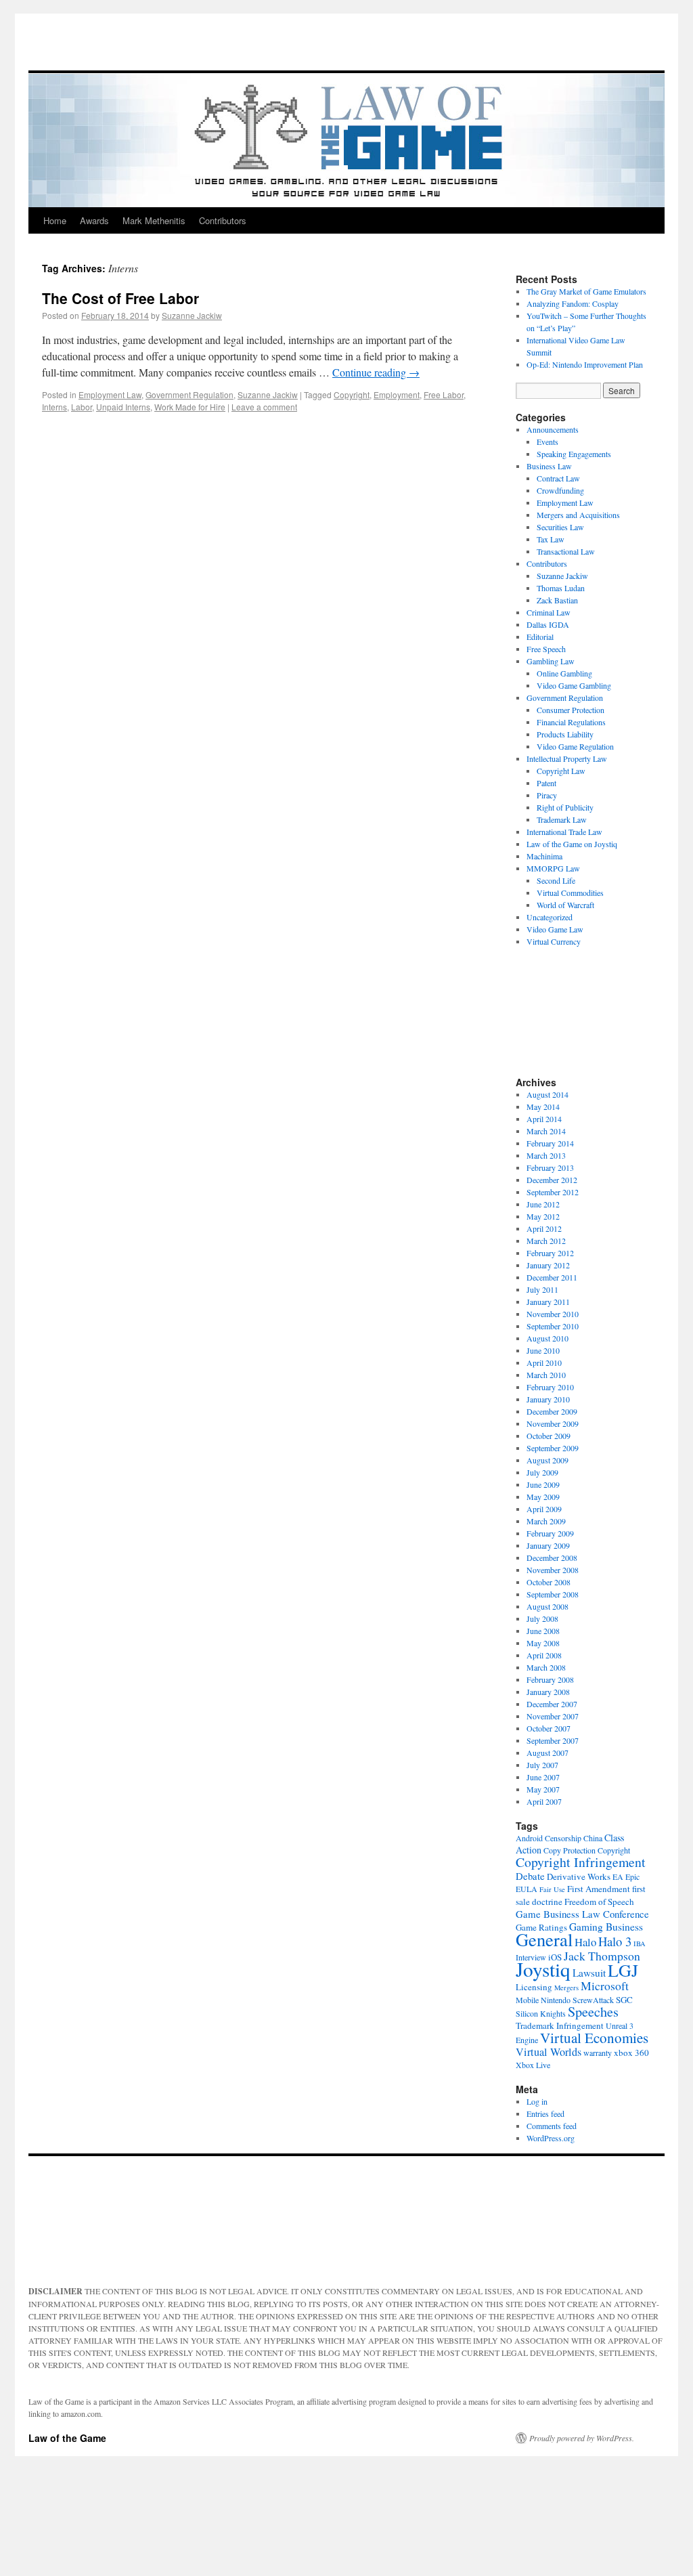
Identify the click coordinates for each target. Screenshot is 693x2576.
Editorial (540, 637)
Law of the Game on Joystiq (572, 844)
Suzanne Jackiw (192, 315)
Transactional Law (566, 551)
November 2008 (553, 1570)
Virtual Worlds (549, 2052)
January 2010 (548, 1399)
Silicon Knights (541, 2013)
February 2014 (550, 1143)
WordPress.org (551, 2138)
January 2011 (548, 1302)
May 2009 (543, 1497)
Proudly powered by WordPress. (582, 2438)
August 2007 (547, 1753)
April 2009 (544, 1509)
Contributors (223, 220)
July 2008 (542, 1618)
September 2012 (553, 1192)
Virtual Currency (554, 941)
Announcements (553, 429)
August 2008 (547, 1606)
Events (547, 442)
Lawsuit (589, 1973)
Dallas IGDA (548, 624)
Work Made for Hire (190, 407)
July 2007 (542, 1765)
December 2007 (552, 1704)
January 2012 (548, 1265)
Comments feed (552, 2126)
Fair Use (552, 1889)
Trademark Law (562, 819)
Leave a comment (264, 407)
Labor (82, 407)
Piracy (547, 795)
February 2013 (550, 1167)
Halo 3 (615, 1941)
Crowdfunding (560, 490)
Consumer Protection (571, 710)
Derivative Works (579, 1876)
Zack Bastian (557, 600)
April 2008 (544, 1655)
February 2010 (550, 1387)
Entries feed (545, 2113)
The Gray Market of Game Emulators (586, 291)
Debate (530, 1876)
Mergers (566, 1988)
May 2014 (543, 1107)
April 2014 (544, 1119)
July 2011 (542, 1289)
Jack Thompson (602, 1956)
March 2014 (546, 1131)
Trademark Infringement (560, 2025)
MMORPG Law (553, 868)
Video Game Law (555, 929)
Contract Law (558, 478)
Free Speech (546, 649)
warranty (598, 2053)
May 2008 (543, 1643)
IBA (640, 1944)
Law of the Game (67, 2438)
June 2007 (543, 1777)
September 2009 (553, 1448)
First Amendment (599, 1889)
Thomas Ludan (561, 588)
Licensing (534, 1987)
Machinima (544, 856)
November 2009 (553, 1423)
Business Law (549, 466)
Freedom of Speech (599, 1902)
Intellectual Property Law (567, 758)
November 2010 (553, 1314)
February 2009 (550, 1533)
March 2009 (546, 1521)
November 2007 (553, 1716)
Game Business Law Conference (582, 1914)
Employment (397, 394)
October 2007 (549, 1728)
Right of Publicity (565, 807)
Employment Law (110, 394)
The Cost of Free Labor (120, 298)
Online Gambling (564, 673)
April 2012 (544, 1228)
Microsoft (605, 1985)
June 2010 (543, 1350)
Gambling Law (551, 661)
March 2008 (546, 1667)
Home (55, 220)
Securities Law (560, 527)
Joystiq (543, 1969)
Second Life (556, 880)
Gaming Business (606, 1927)
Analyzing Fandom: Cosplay (573, 303)
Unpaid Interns (123, 407)
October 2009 (549, 1436)
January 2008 (548, 1692)
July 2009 (542, 1472)
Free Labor (444, 394)
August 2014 (547, 1094)
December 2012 (552, 1180)
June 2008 (543, 1631)
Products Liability (565, 734)
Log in (537, 2101)
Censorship (563, 1838)
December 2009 (552, 1411)
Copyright (352, 394)
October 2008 (549, 1582)
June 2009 (543, 1484)
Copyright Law (561, 771)
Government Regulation (189, 394)
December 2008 (552, 1558)
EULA (527, 1889)
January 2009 (548, 1545)
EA (618, 1876)
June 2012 (543, 1204)
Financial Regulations (571, 722)
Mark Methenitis (154, 220)
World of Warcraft (565, 905)
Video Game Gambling (574, 685)
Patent (546, 783)
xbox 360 (631, 2053)
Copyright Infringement (581, 1862)
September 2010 (553, 1326)
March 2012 (546, 1241)
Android (529, 1838)
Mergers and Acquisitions (578, 515)
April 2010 (544, 1362)
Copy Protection (569, 1850)
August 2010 (547, 1338)
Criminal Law (549, 612)
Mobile (527, 2000)
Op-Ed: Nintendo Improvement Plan (585, 364)
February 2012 (550, 1253)
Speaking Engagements (574, 454)
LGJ (623, 1970)
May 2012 (543, 1216)
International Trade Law (564, 832)
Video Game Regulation (575, 746)
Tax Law (551, 539)
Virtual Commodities (570, 893)
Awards (94, 220)
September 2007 (553, 1740)
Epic (632, 1876)
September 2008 (553, 1594)
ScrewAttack (593, 2000)
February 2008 (550, 1679)
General (544, 1939)
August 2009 (547, 1460)
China (593, 1838)
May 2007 (543, 1789)
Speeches (593, 2012)
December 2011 (552, 1277)
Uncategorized (550, 917)
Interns (54, 407)
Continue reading (376, 372)
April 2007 (544, 1801)
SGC (624, 2000)
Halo (585, 1942)
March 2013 (546, 1155)
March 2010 (546, 1375)
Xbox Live (533, 2065)
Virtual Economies (594, 2038)
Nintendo (556, 2000)
